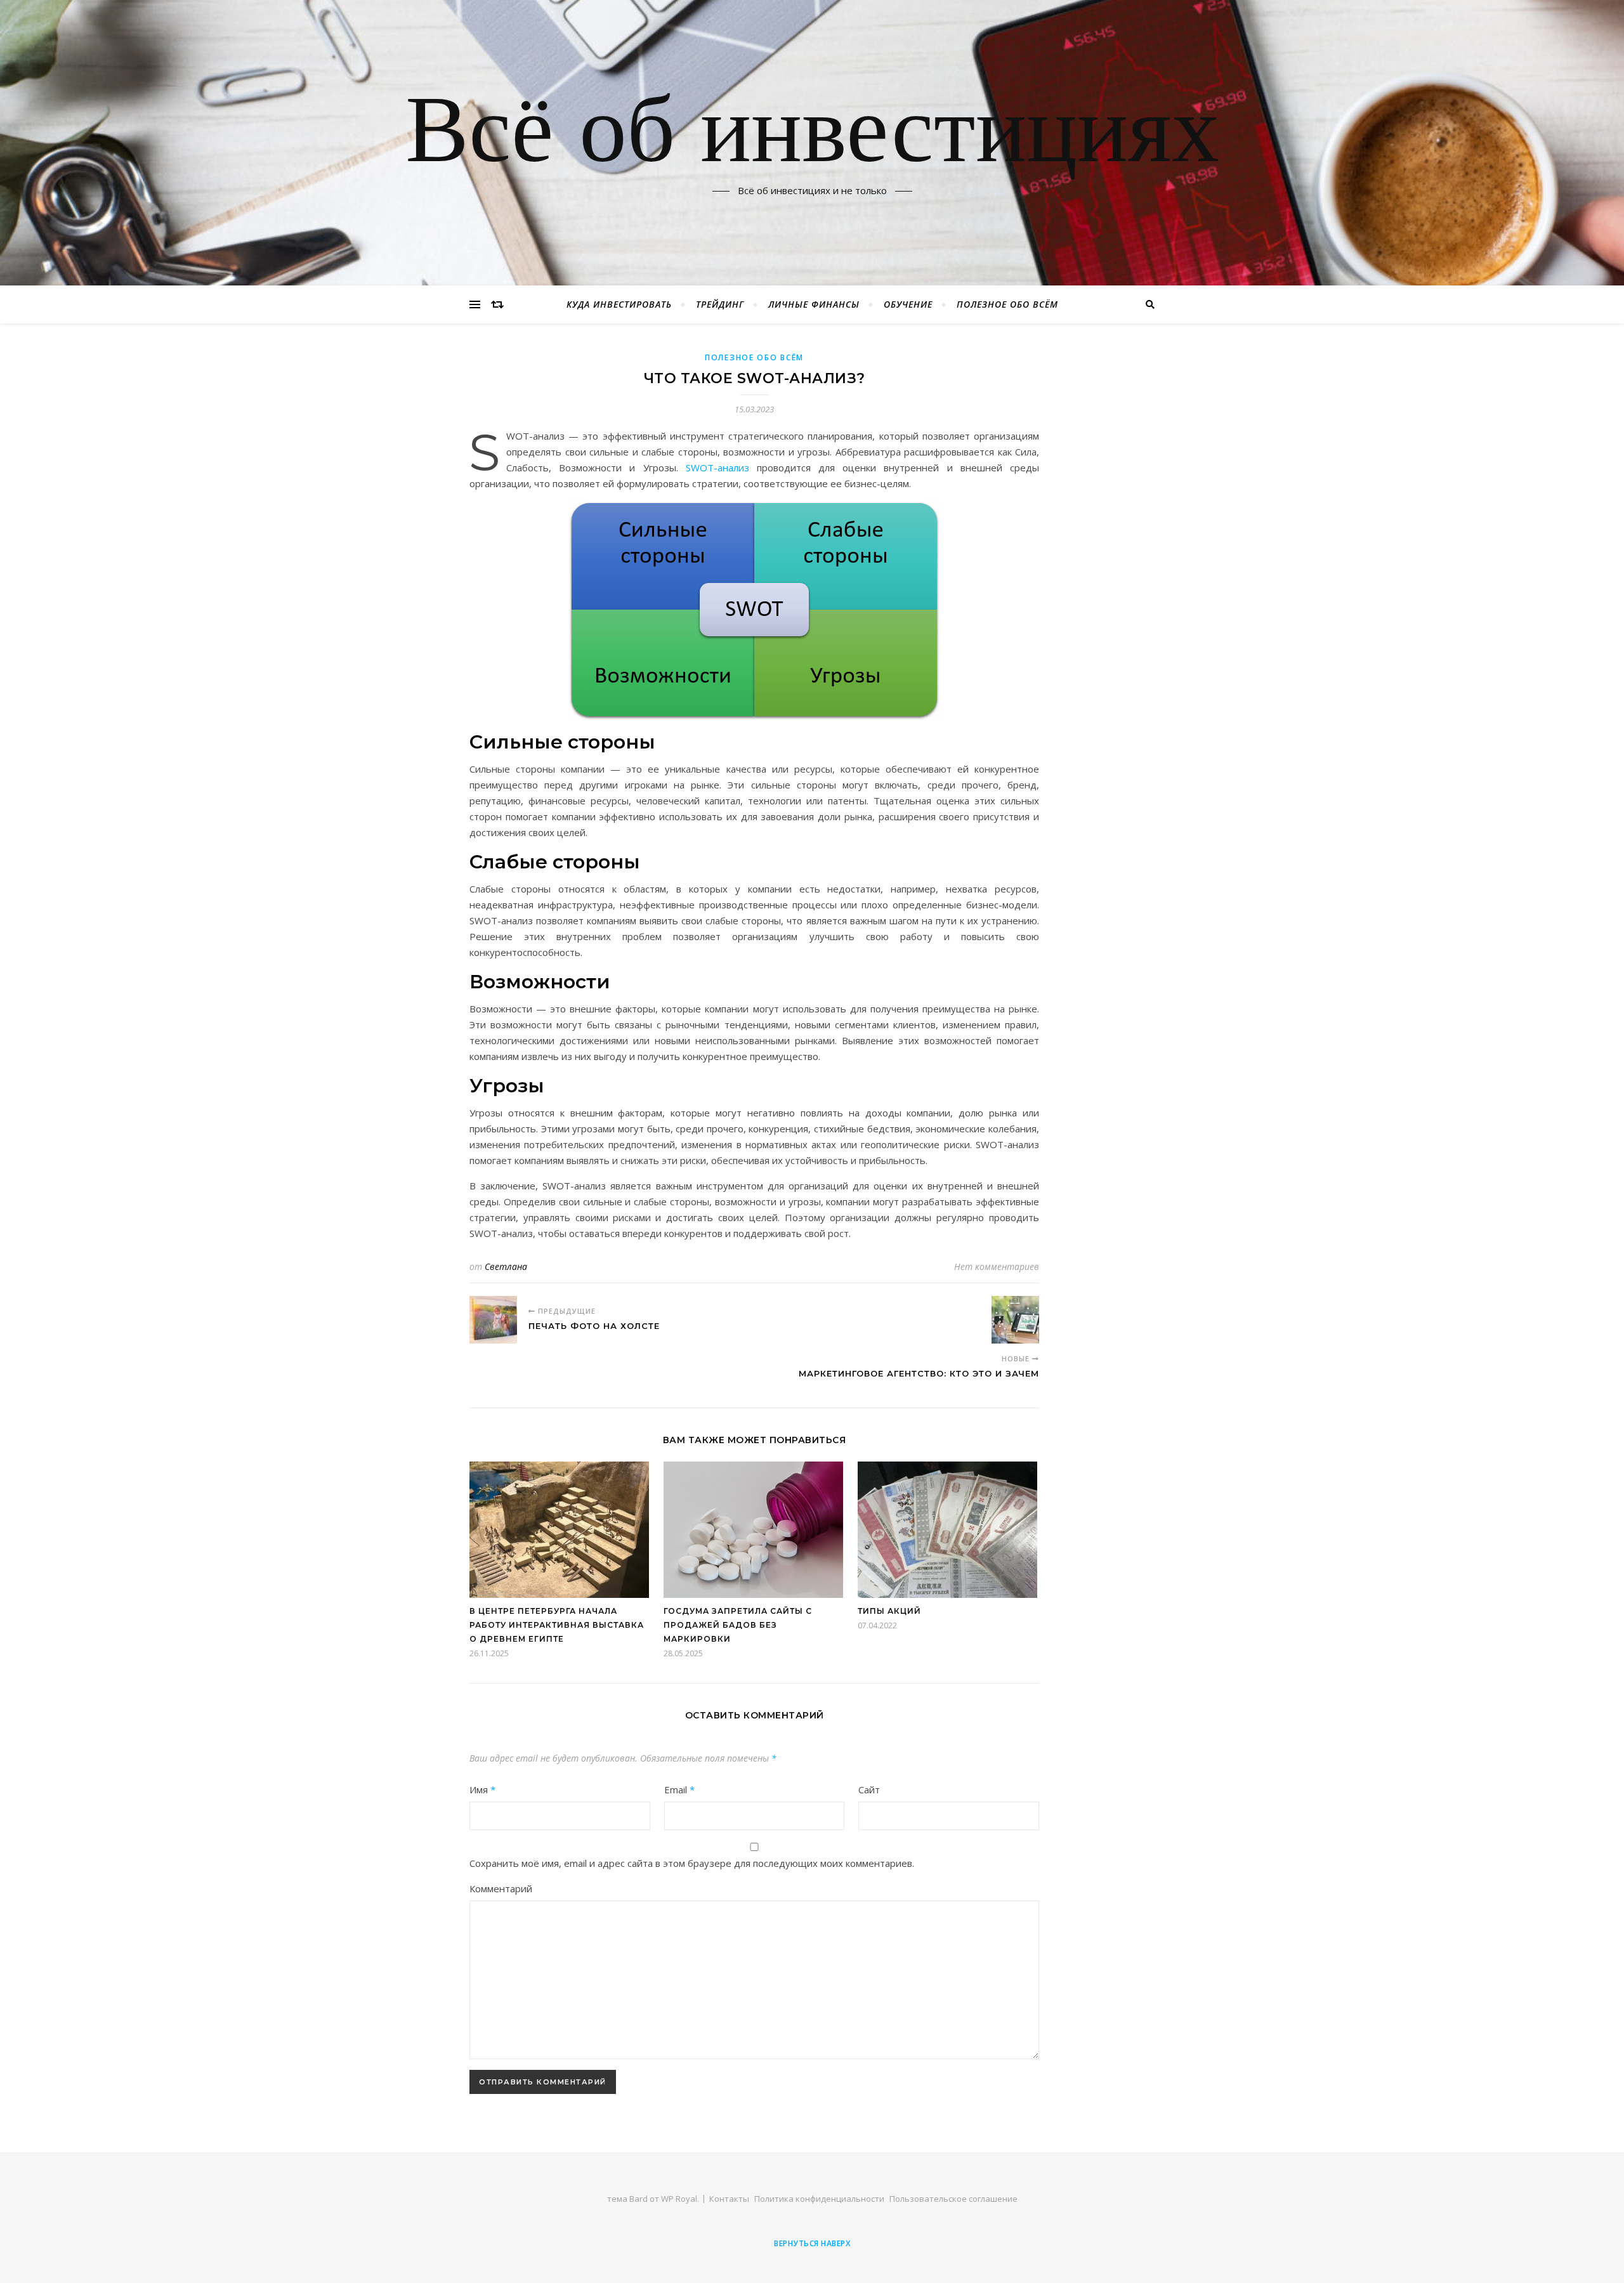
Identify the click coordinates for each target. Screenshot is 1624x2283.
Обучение (908, 304)
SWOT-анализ (717, 468)
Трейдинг (720, 304)
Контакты (729, 2199)
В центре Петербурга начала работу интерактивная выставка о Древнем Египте (557, 1625)
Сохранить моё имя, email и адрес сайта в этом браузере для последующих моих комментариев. (692, 1863)
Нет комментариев (997, 1266)
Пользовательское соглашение (953, 2199)
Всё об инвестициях (812, 135)
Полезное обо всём (1007, 304)
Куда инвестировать (619, 304)
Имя (482, 1789)
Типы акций (889, 1611)
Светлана (506, 1266)
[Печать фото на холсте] (493, 1320)
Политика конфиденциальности (819, 2199)
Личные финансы (814, 304)
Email (679, 1789)
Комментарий (501, 1888)
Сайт (869, 1789)
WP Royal (679, 2199)
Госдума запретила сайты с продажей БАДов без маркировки (738, 1625)
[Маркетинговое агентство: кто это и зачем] (1015, 1320)
